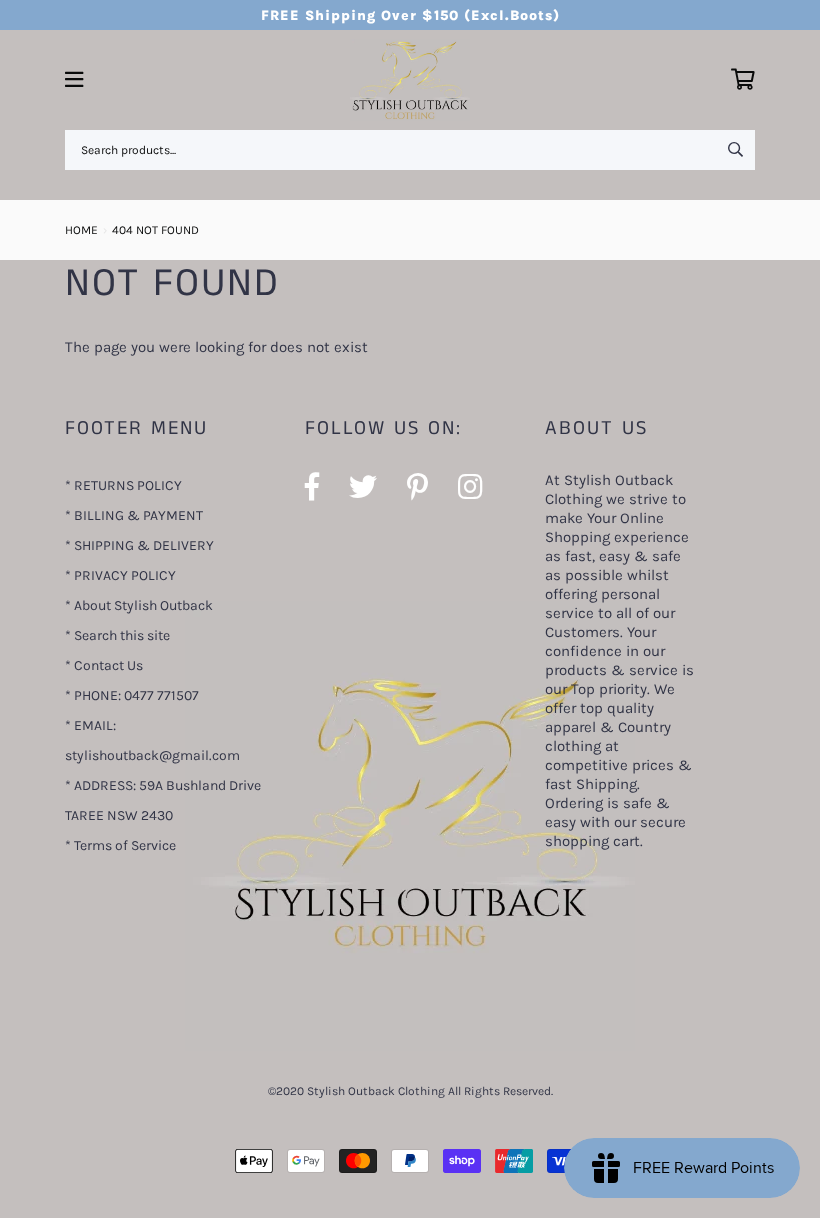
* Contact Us (104, 665)
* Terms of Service (120, 845)
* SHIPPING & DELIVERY (139, 545)
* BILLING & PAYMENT (134, 515)
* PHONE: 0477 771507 (132, 695)
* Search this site (117, 635)
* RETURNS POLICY (123, 485)
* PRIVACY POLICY (120, 575)
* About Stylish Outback (139, 605)
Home (81, 230)
